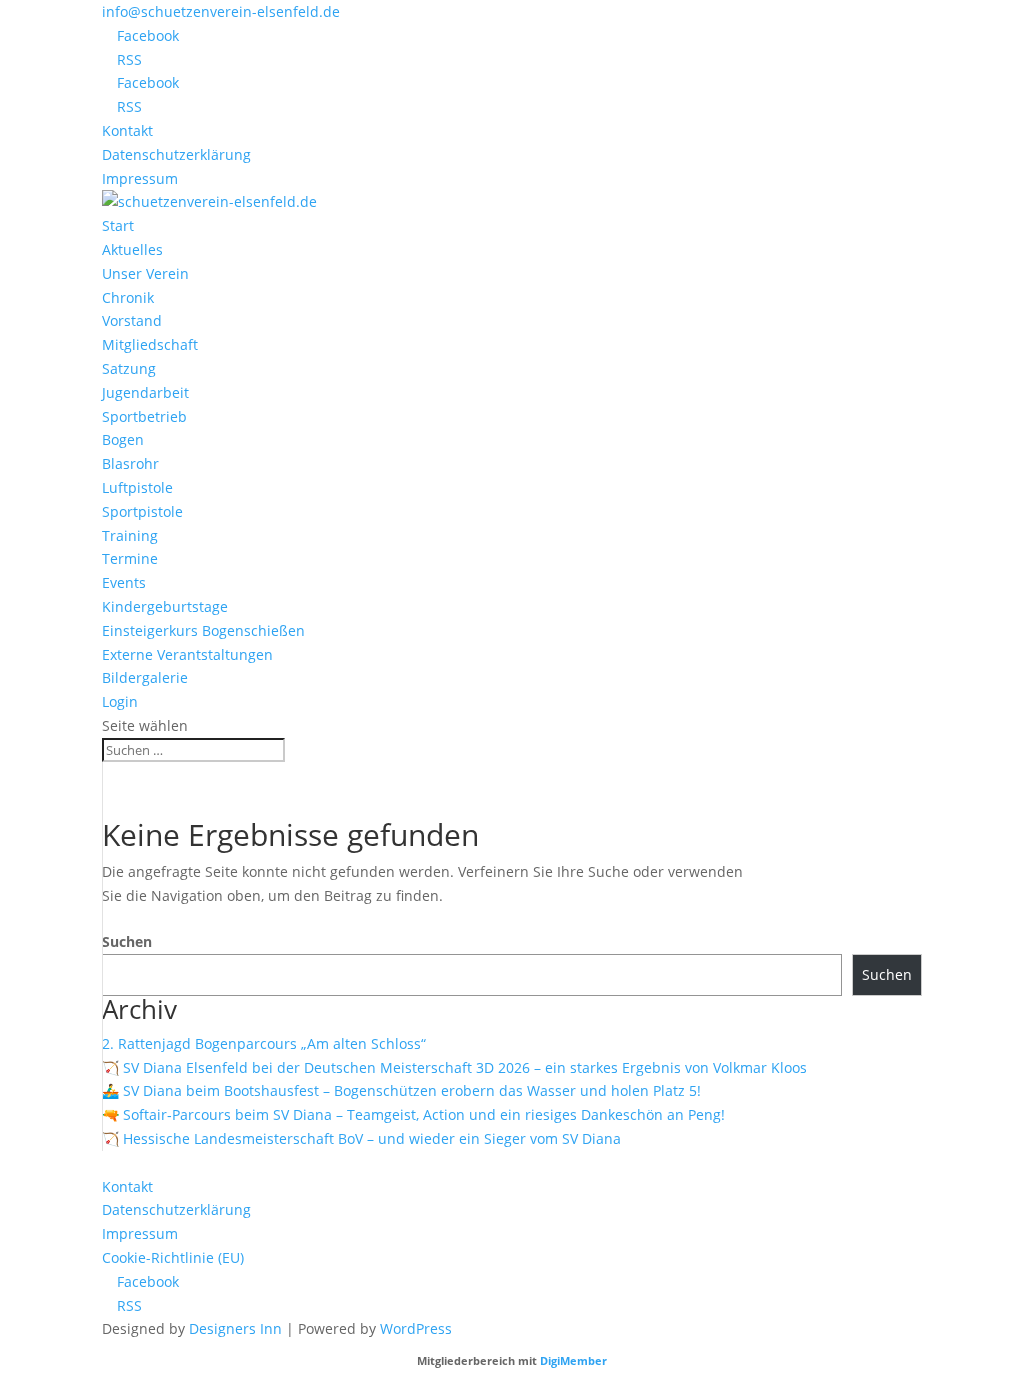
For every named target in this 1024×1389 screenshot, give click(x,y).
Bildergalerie (145, 677)
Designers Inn (235, 1328)
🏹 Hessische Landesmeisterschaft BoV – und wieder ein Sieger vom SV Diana (361, 1138)
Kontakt (127, 130)
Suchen (127, 941)
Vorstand (132, 320)
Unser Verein (145, 273)
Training (130, 535)
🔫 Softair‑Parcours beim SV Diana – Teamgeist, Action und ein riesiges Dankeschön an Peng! (413, 1114)
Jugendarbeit (145, 392)
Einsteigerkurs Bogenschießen (203, 630)
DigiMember (573, 1360)
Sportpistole (142, 511)
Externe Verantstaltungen (187, 654)
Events (124, 582)
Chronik (128, 297)
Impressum (140, 178)
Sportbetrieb (144, 416)
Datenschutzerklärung (176, 154)
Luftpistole (137, 487)
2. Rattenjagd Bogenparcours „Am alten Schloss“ (264, 1043)
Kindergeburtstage (165, 606)
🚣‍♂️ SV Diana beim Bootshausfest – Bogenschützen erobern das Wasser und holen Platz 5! (401, 1090)
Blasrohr (130, 463)
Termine (130, 558)
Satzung (129, 368)
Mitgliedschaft (150, 344)
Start (118, 225)
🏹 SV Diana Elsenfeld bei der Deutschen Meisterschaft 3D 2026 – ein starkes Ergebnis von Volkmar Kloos (454, 1067)
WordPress (416, 1328)
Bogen (123, 439)
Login (120, 701)
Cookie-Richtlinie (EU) (173, 1257)
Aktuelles (132, 249)
